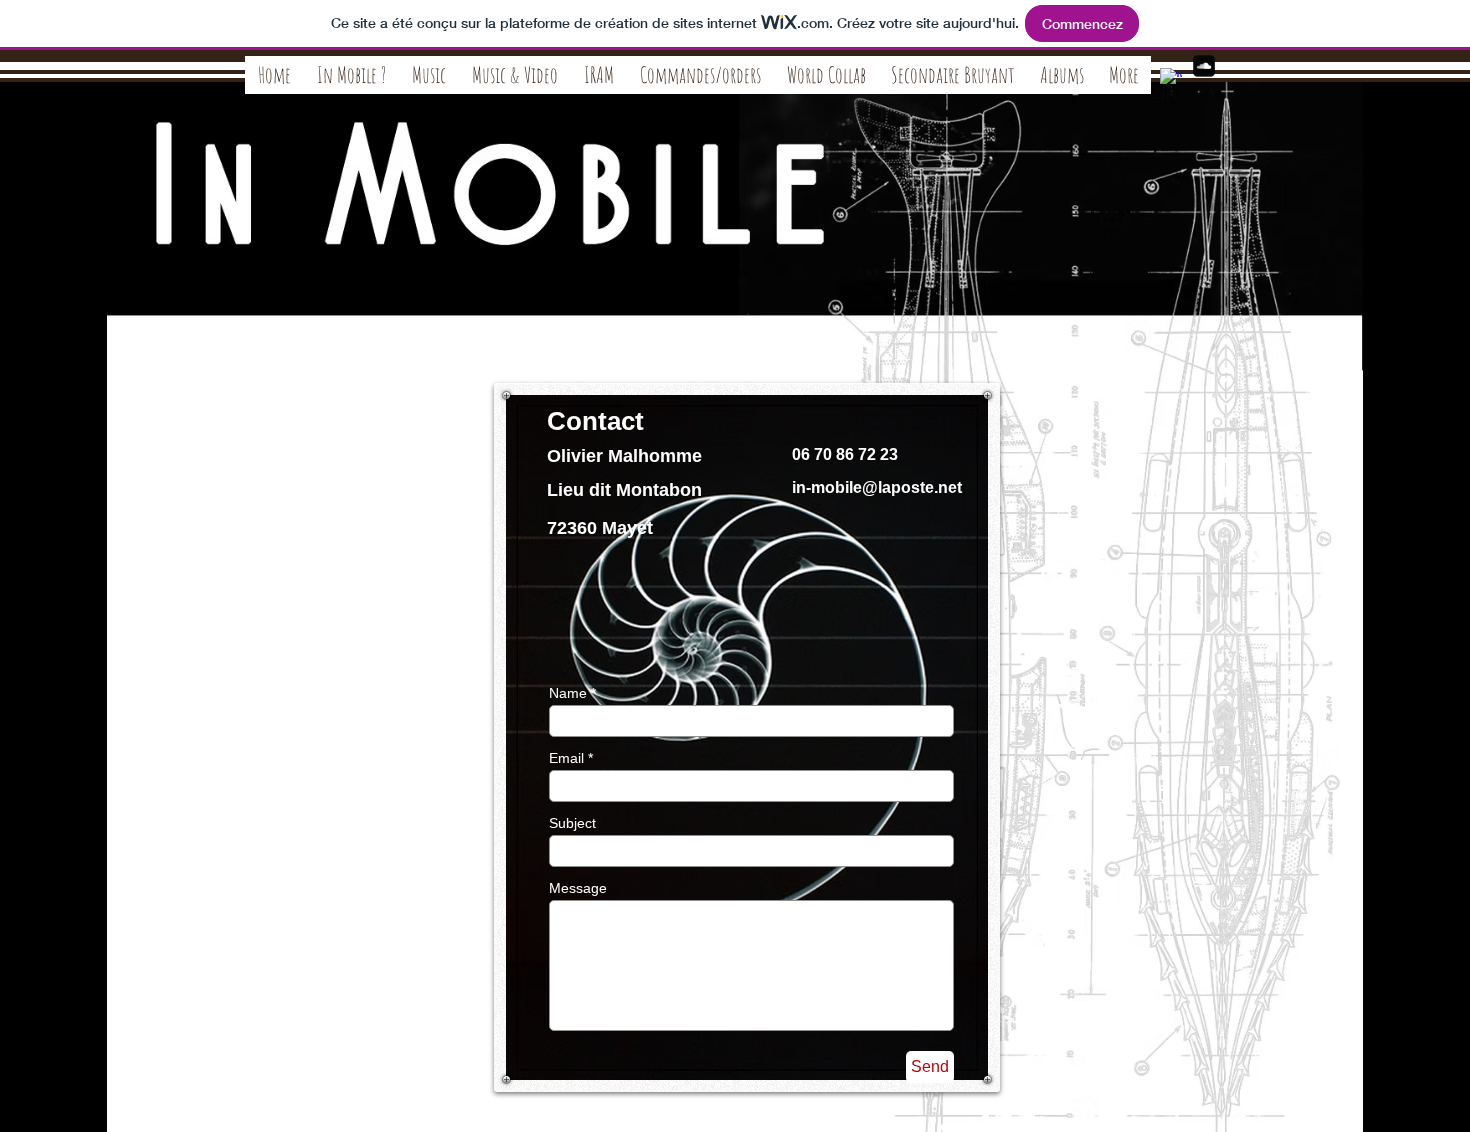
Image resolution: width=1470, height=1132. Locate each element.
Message (578, 888)
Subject (572, 823)
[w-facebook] (1171, 79)
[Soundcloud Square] (1204, 66)
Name (568, 693)
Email (566, 758)
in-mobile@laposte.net (877, 487)
